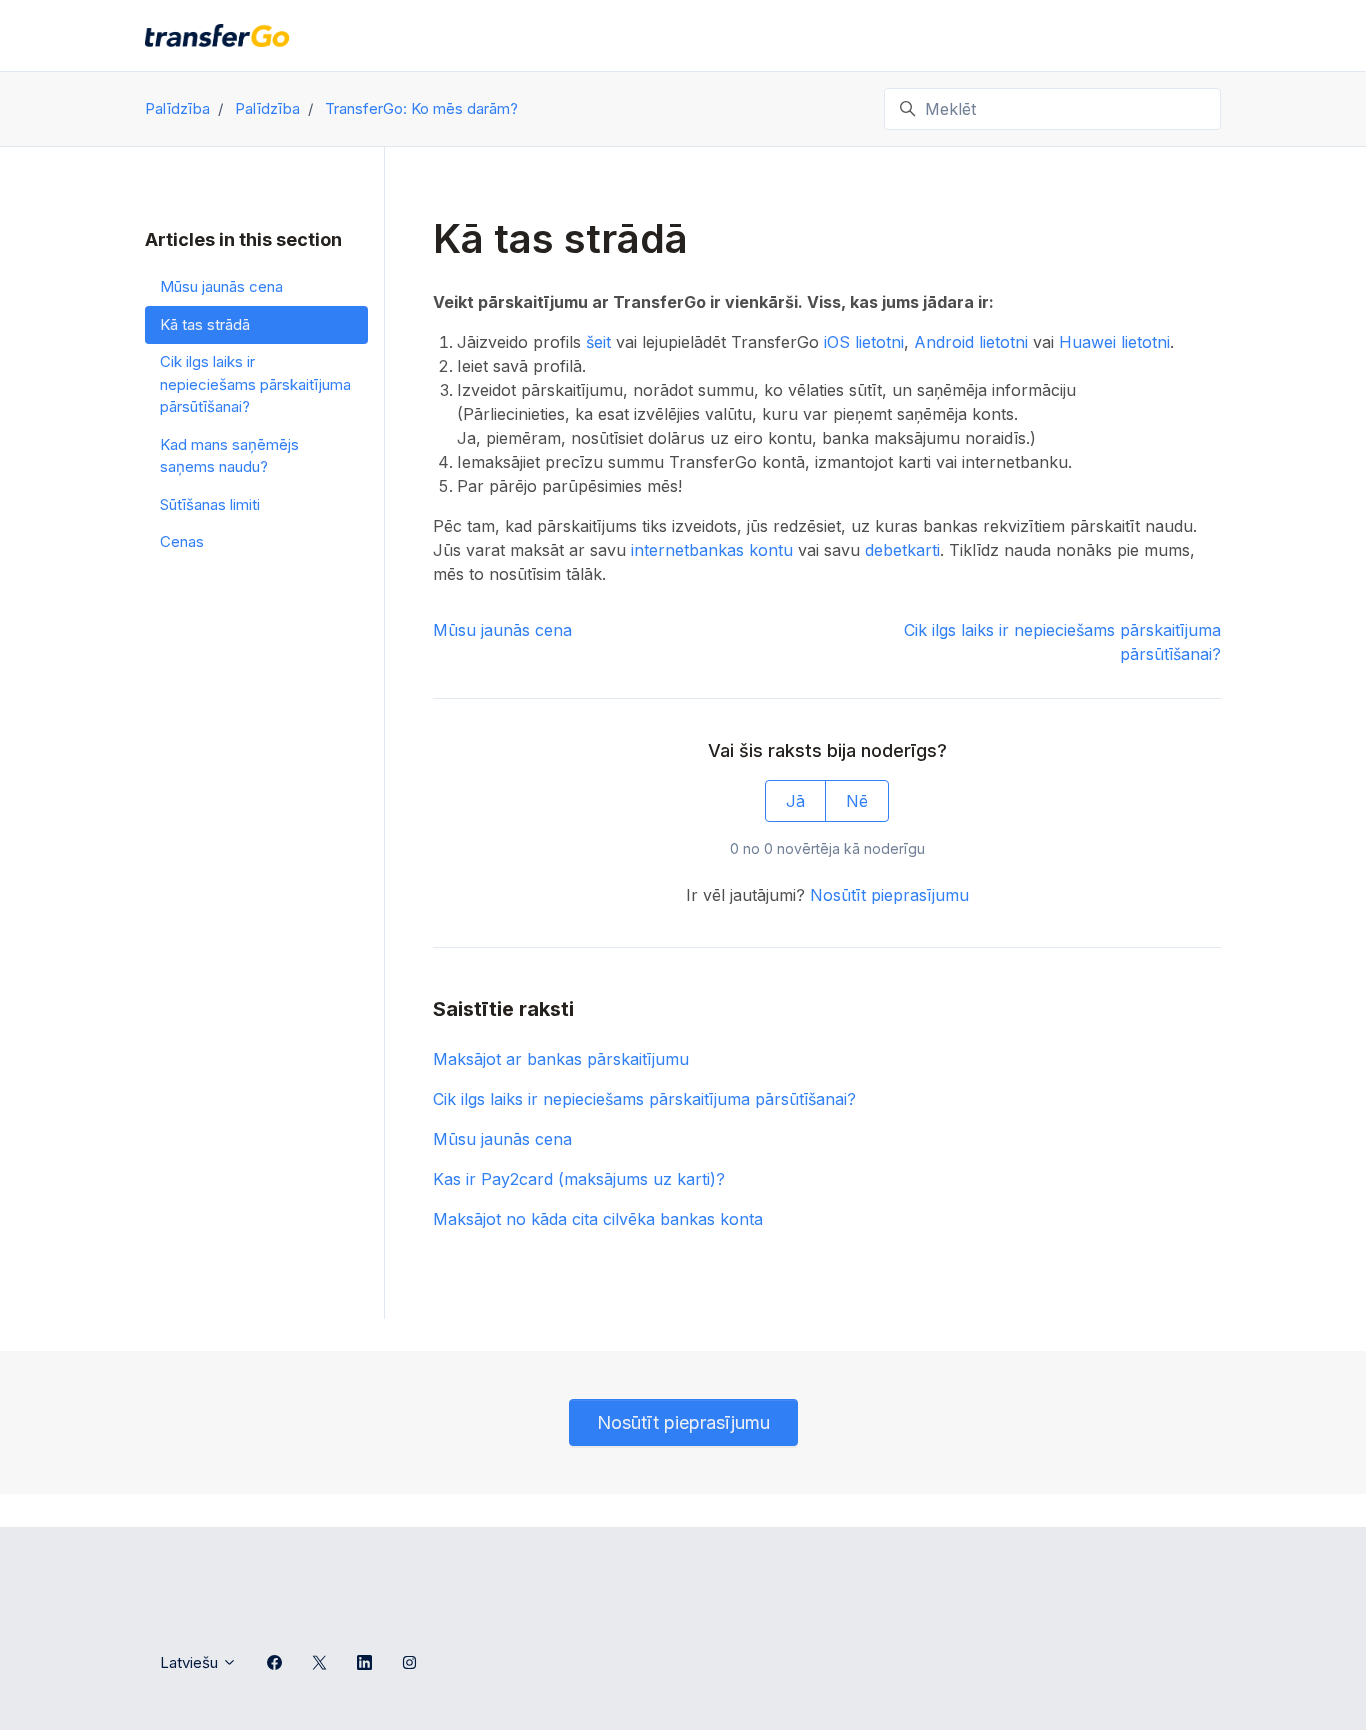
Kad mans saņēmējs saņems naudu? (229, 456)
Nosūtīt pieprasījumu (889, 895)
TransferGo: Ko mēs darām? (421, 108)
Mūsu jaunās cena (502, 630)
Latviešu (191, 1662)
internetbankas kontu (712, 550)
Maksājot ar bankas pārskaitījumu (561, 1059)
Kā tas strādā (205, 324)
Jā (795, 801)
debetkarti (902, 550)
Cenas (182, 541)
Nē (857, 801)
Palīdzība (177, 108)
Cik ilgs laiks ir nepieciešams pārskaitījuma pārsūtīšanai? (644, 1099)
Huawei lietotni (1114, 342)
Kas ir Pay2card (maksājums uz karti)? (579, 1179)
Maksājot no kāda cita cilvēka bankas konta (598, 1219)
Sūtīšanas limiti (210, 504)
